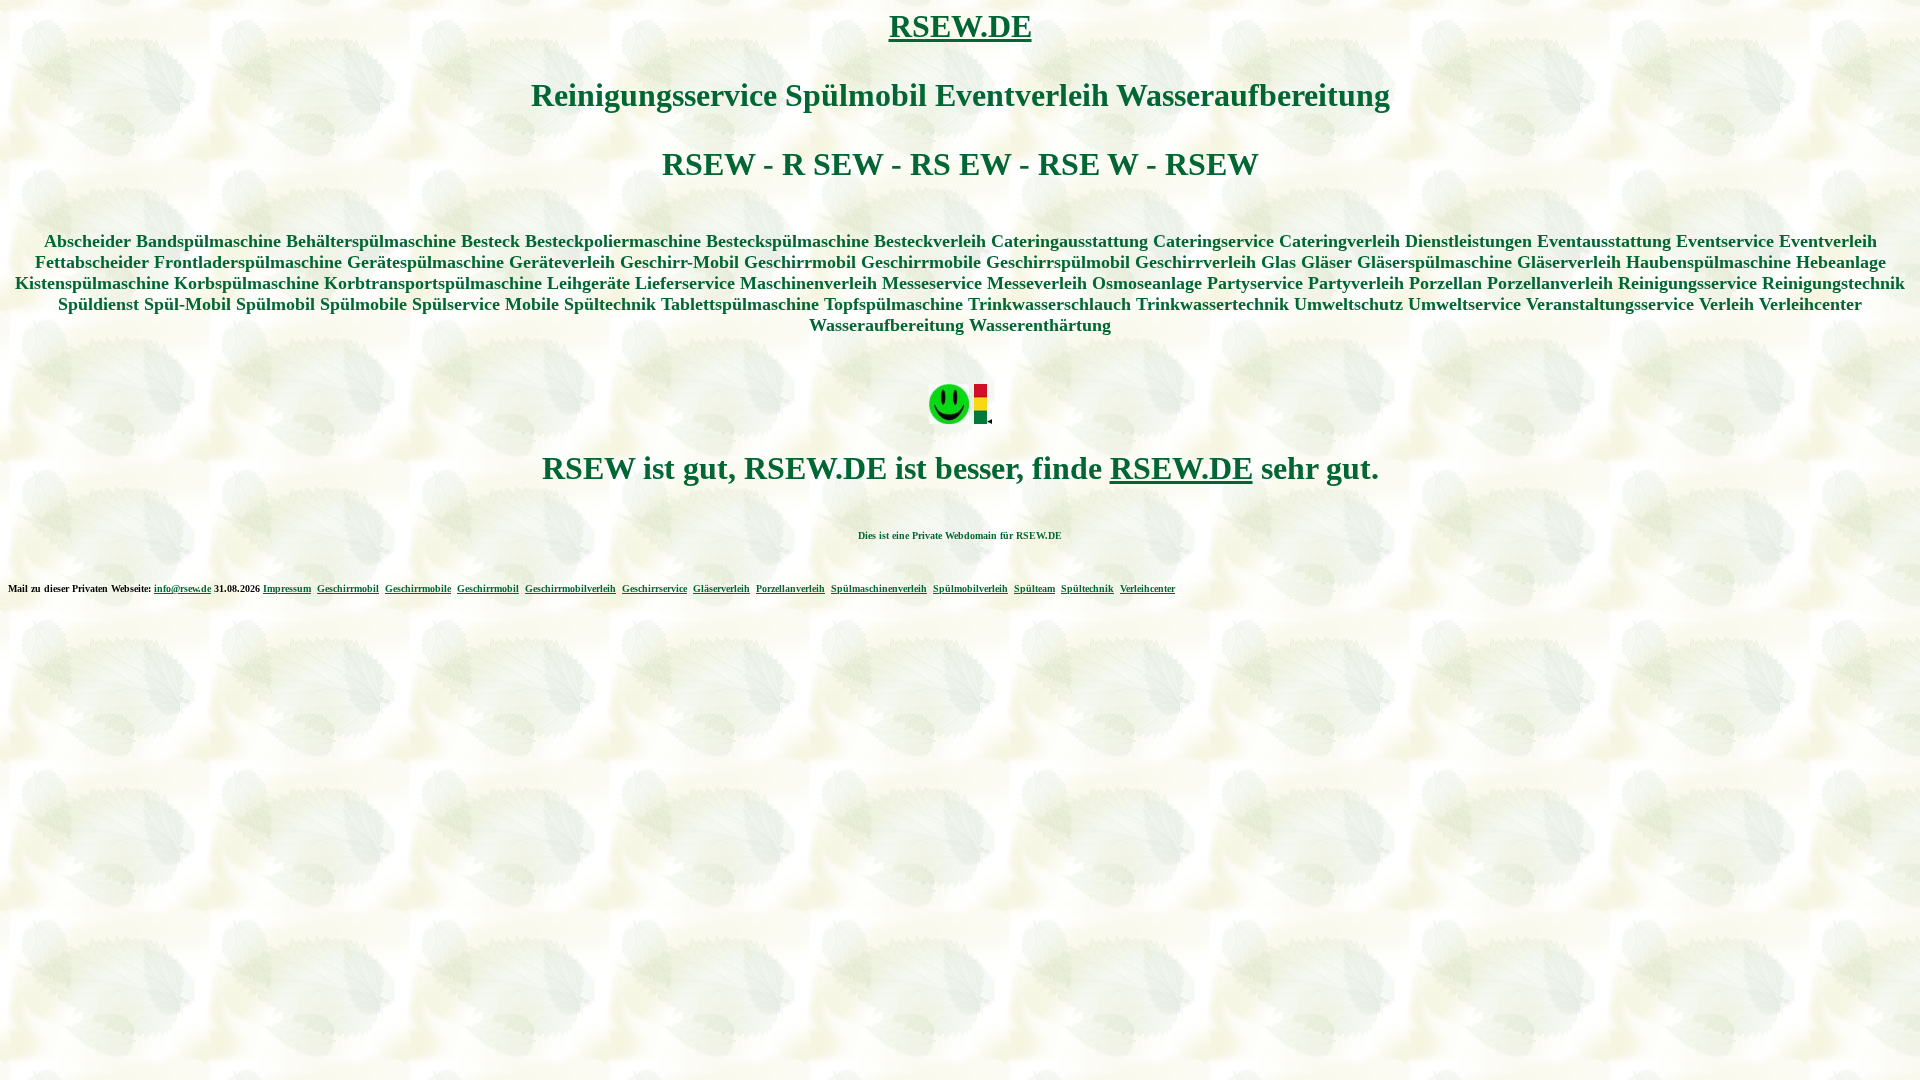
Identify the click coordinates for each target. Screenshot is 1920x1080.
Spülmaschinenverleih (879, 588)
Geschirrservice (654, 588)
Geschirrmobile (418, 588)
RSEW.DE (960, 26)
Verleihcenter (1147, 588)
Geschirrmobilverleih (570, 588)
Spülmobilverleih (970, 588)
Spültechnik (1087, 588)
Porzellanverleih (790, 588)
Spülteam (1034, 588)
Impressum (287, 588)
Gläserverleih (721, 588)
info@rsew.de (182, 588)
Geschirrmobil (348, 588)
